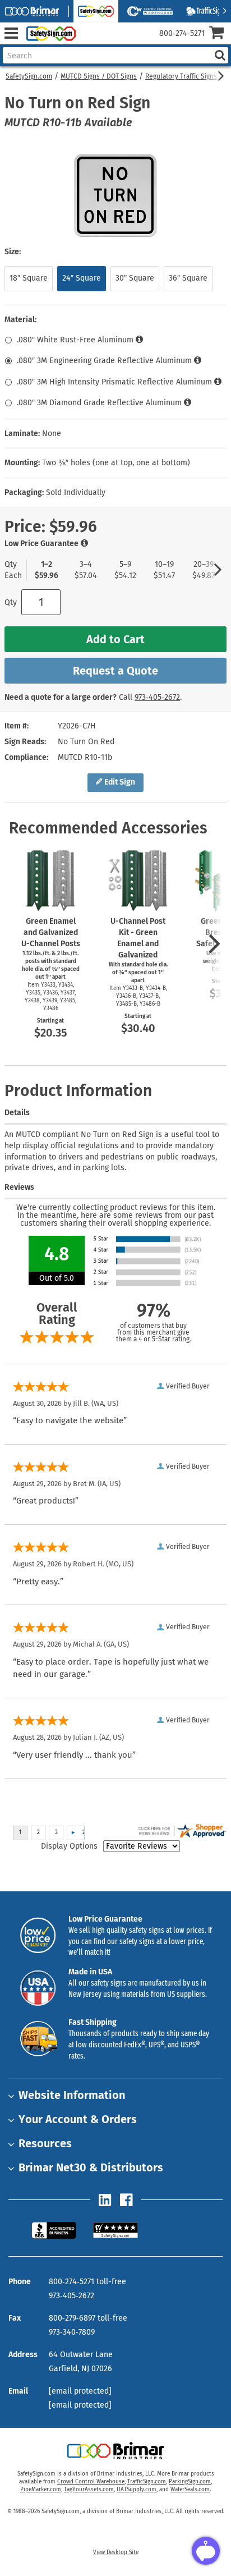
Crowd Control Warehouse (91, 2482)
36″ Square (188, 278)
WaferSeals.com (190, 2490)
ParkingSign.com (190, 2482)
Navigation (11, 33)
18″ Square (29, 278)
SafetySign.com (29, 76)
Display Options (69, 1846)
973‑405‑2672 (157, 697)
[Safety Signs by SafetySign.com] (49, 33)
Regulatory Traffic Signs (181, 76)
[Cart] (220, 34)
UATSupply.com (137, 2490)
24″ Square (82, 278)
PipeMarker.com (41, 2490)
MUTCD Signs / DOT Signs (99, 76)
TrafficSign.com (147, 2482)
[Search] (220, 55)
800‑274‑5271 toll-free (87, 2282)
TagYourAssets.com (89, 2490)
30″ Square (135, 278)
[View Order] (89, 42)
